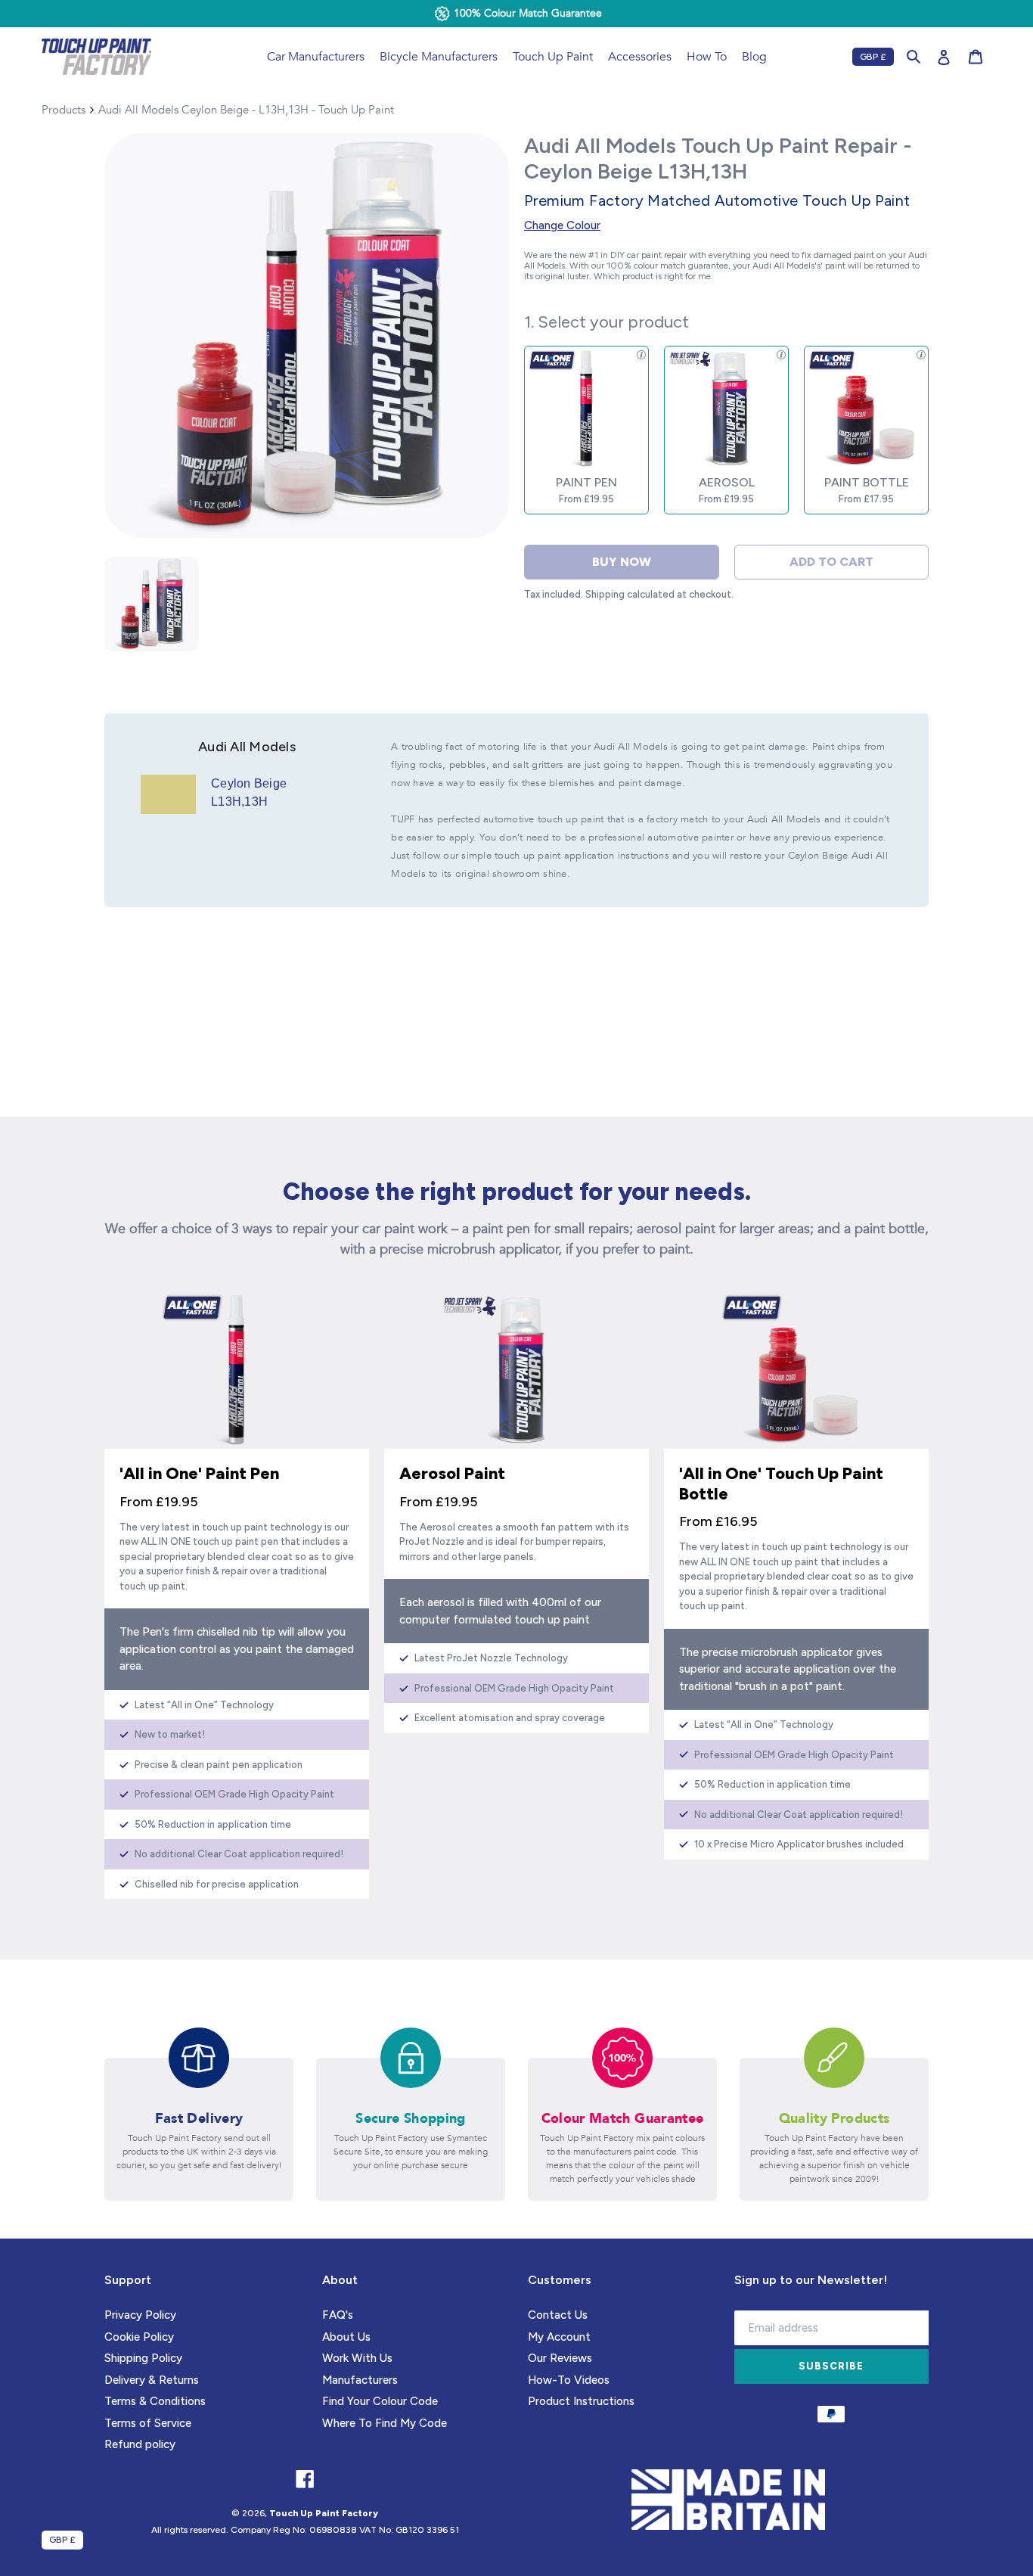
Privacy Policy (140, 2315)
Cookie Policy (139, 2337)
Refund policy (140, 2444)
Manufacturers (360, 2380)
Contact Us (558, 2315)
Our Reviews (560, 2358)
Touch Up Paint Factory (324, 2513)
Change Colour (562, 225)
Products (64, 110)
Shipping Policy (143, 2358)
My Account (559, 2337)
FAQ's (338, 2315)
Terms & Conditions (155, 2401)
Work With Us (357, 2358)
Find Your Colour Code (380, 2401)
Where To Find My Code (385, 2423)
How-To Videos (569, 2380)
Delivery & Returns (152, 2380)
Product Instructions (581, 2401)
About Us (346, 2337)
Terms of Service (148, 2423)
